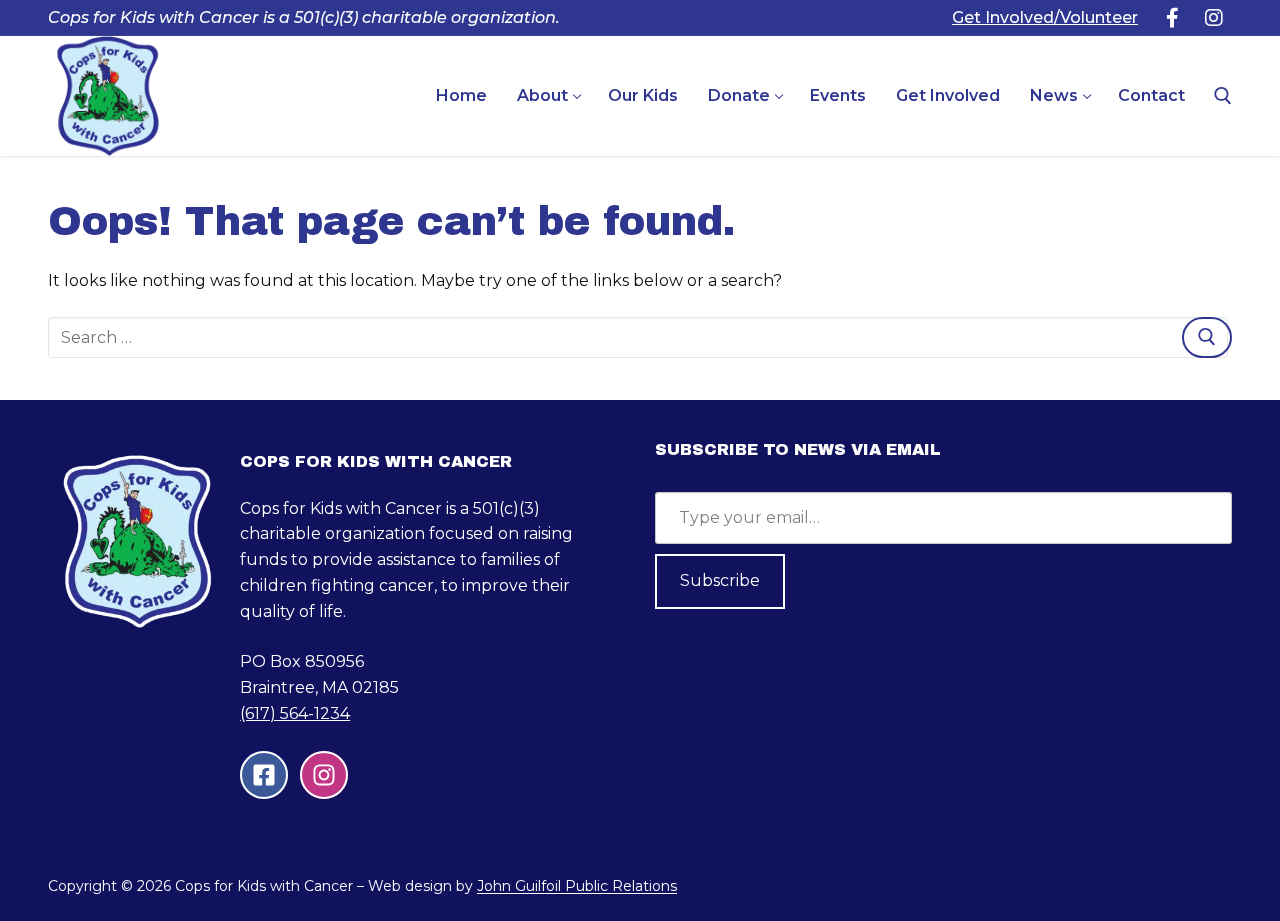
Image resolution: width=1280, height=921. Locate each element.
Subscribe (720, 580)
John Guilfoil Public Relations (577, 886)
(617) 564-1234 (295, 713)
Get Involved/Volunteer (1045, 17)
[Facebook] (1172, 18)
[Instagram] (1214, 18)
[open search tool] (1223, 96)
